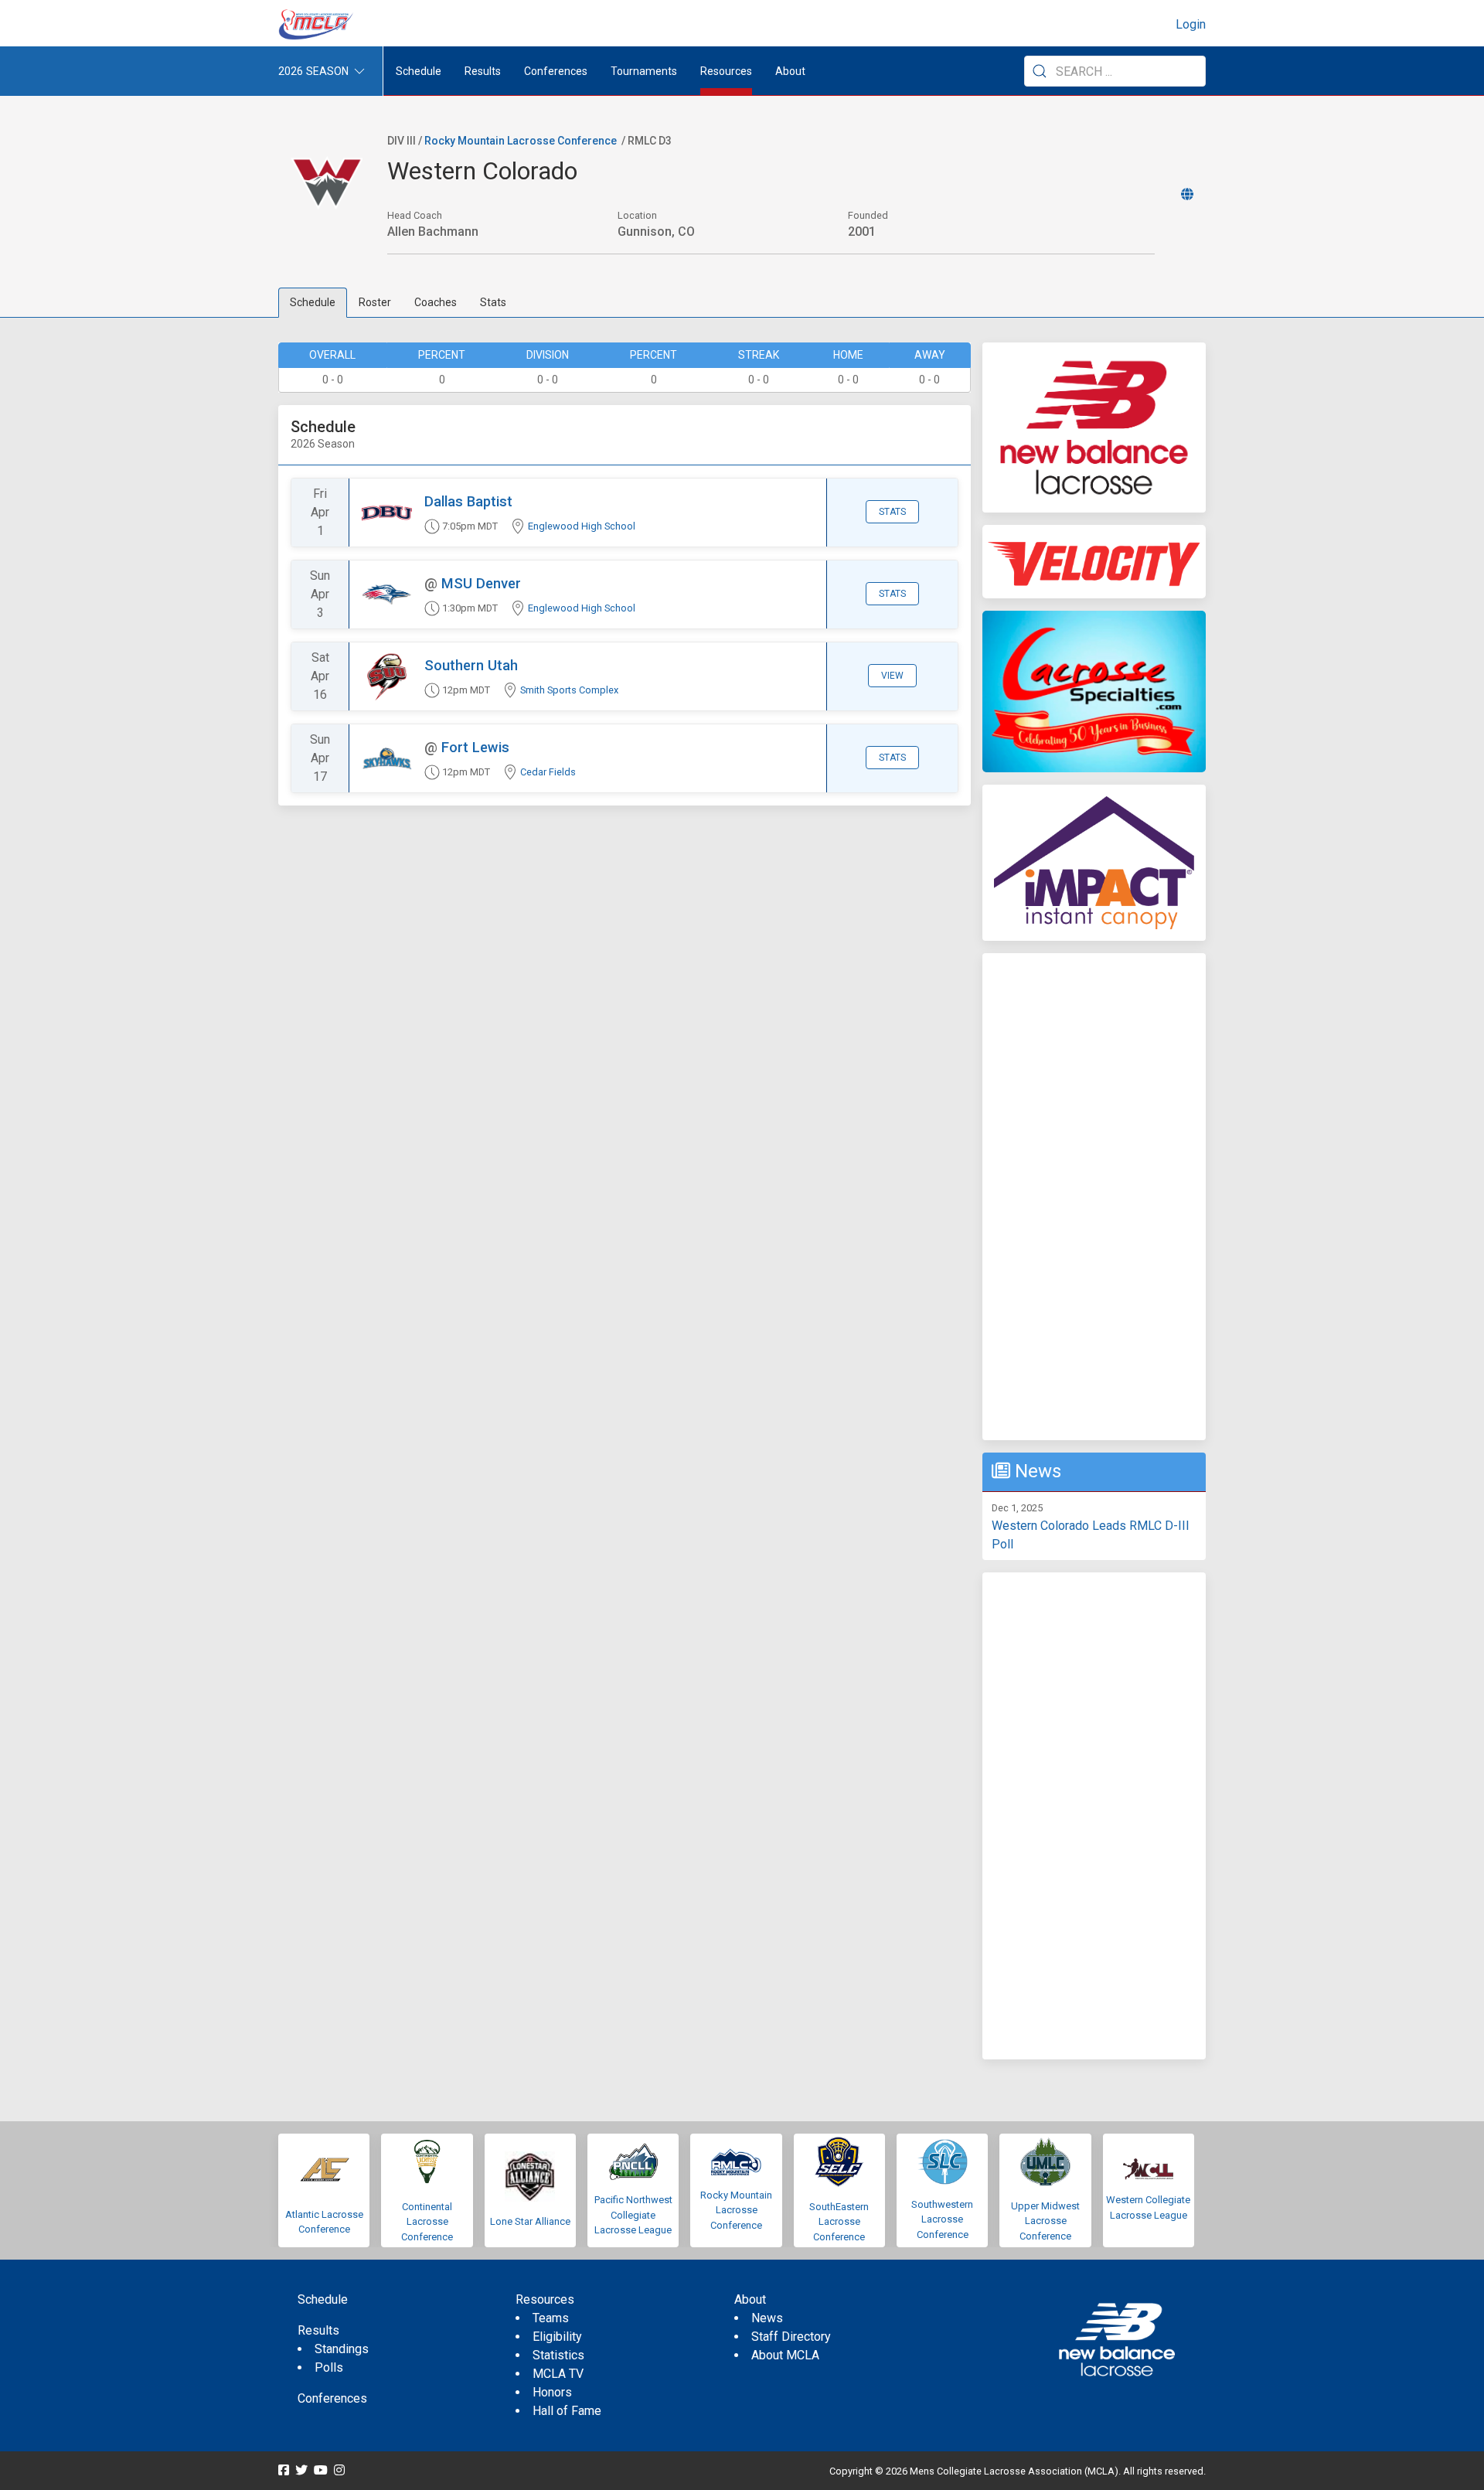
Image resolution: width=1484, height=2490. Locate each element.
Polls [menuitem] (329, 2367)
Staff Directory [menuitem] (791, 2337)
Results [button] (483, 71)
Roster (375, 302)
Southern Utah (471, 665)
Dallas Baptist (468, 501)
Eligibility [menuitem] (557, 2337)
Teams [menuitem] (551, 2318)
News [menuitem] (767, 2318)
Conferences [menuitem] (332, 2398)
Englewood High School (582, 526)
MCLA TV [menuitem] (558, 2374)
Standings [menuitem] (342, 2349)
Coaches (436, 302)
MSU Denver (481, 583)
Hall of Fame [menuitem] (567, 2411)
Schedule (313, 302)
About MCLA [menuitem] (785, 2355)
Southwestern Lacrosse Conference (942, 2219)
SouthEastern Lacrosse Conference (839, 2222)
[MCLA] (317, 25)
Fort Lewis (475, 747)
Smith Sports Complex (569, 690)
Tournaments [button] (644, 71)
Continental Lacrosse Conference (427, 2222)
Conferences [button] (556, 71)
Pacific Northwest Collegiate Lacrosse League (633, 2215)
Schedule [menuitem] (419, 71)
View (892, 676)
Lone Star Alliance (530, 2221)
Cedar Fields (548, 772)
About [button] (790, 71)
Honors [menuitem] (552, 2392)
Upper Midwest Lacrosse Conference (1045, 2221)
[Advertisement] (1094, 1197)
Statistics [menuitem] (558, 2355)
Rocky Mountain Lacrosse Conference (521, 141)
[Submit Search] (1040, 71)
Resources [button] (726, 71)
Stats (493, 302)
